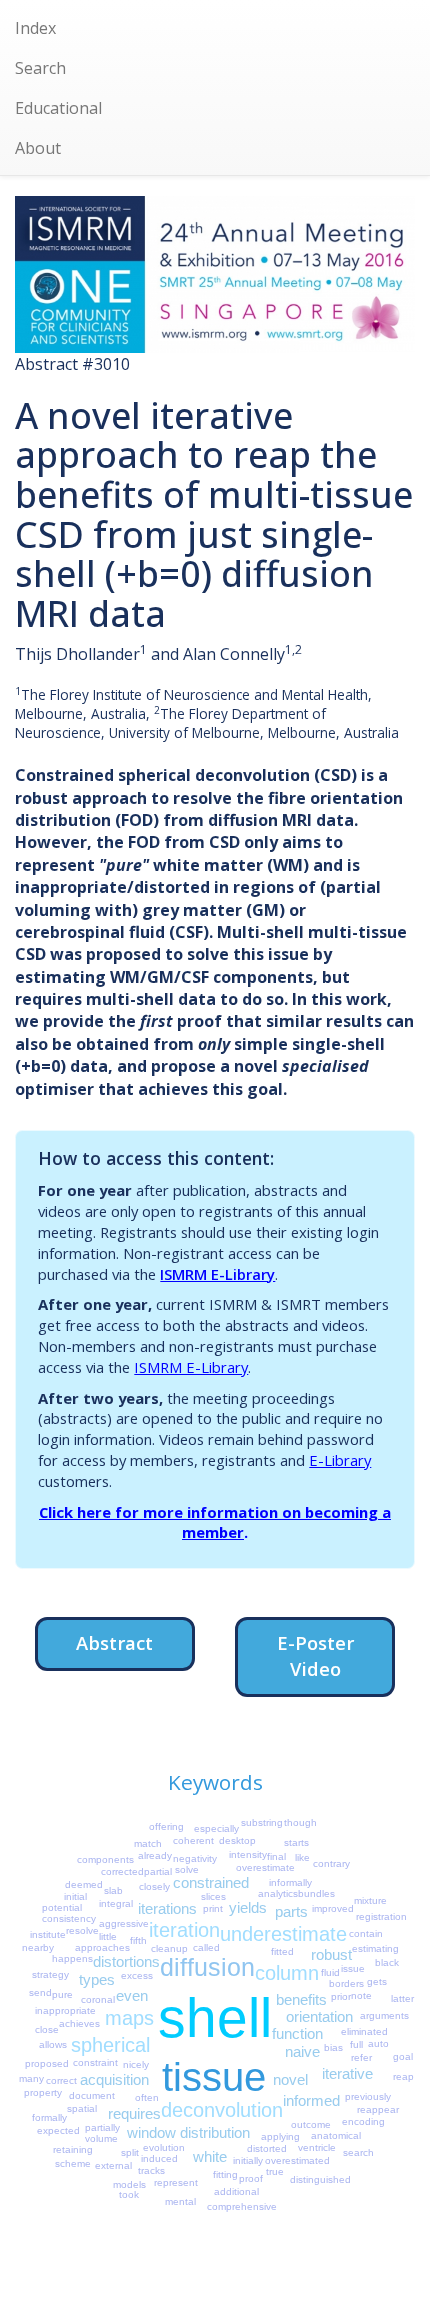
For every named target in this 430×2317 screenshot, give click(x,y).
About (38, 148)
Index (35, 28)
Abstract (114, 1642)
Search (40, 68)
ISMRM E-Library (217, 1274)
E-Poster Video (315, 1655)
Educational (58, 108)
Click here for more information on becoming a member (215, 1522)
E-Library (340, 1460)
